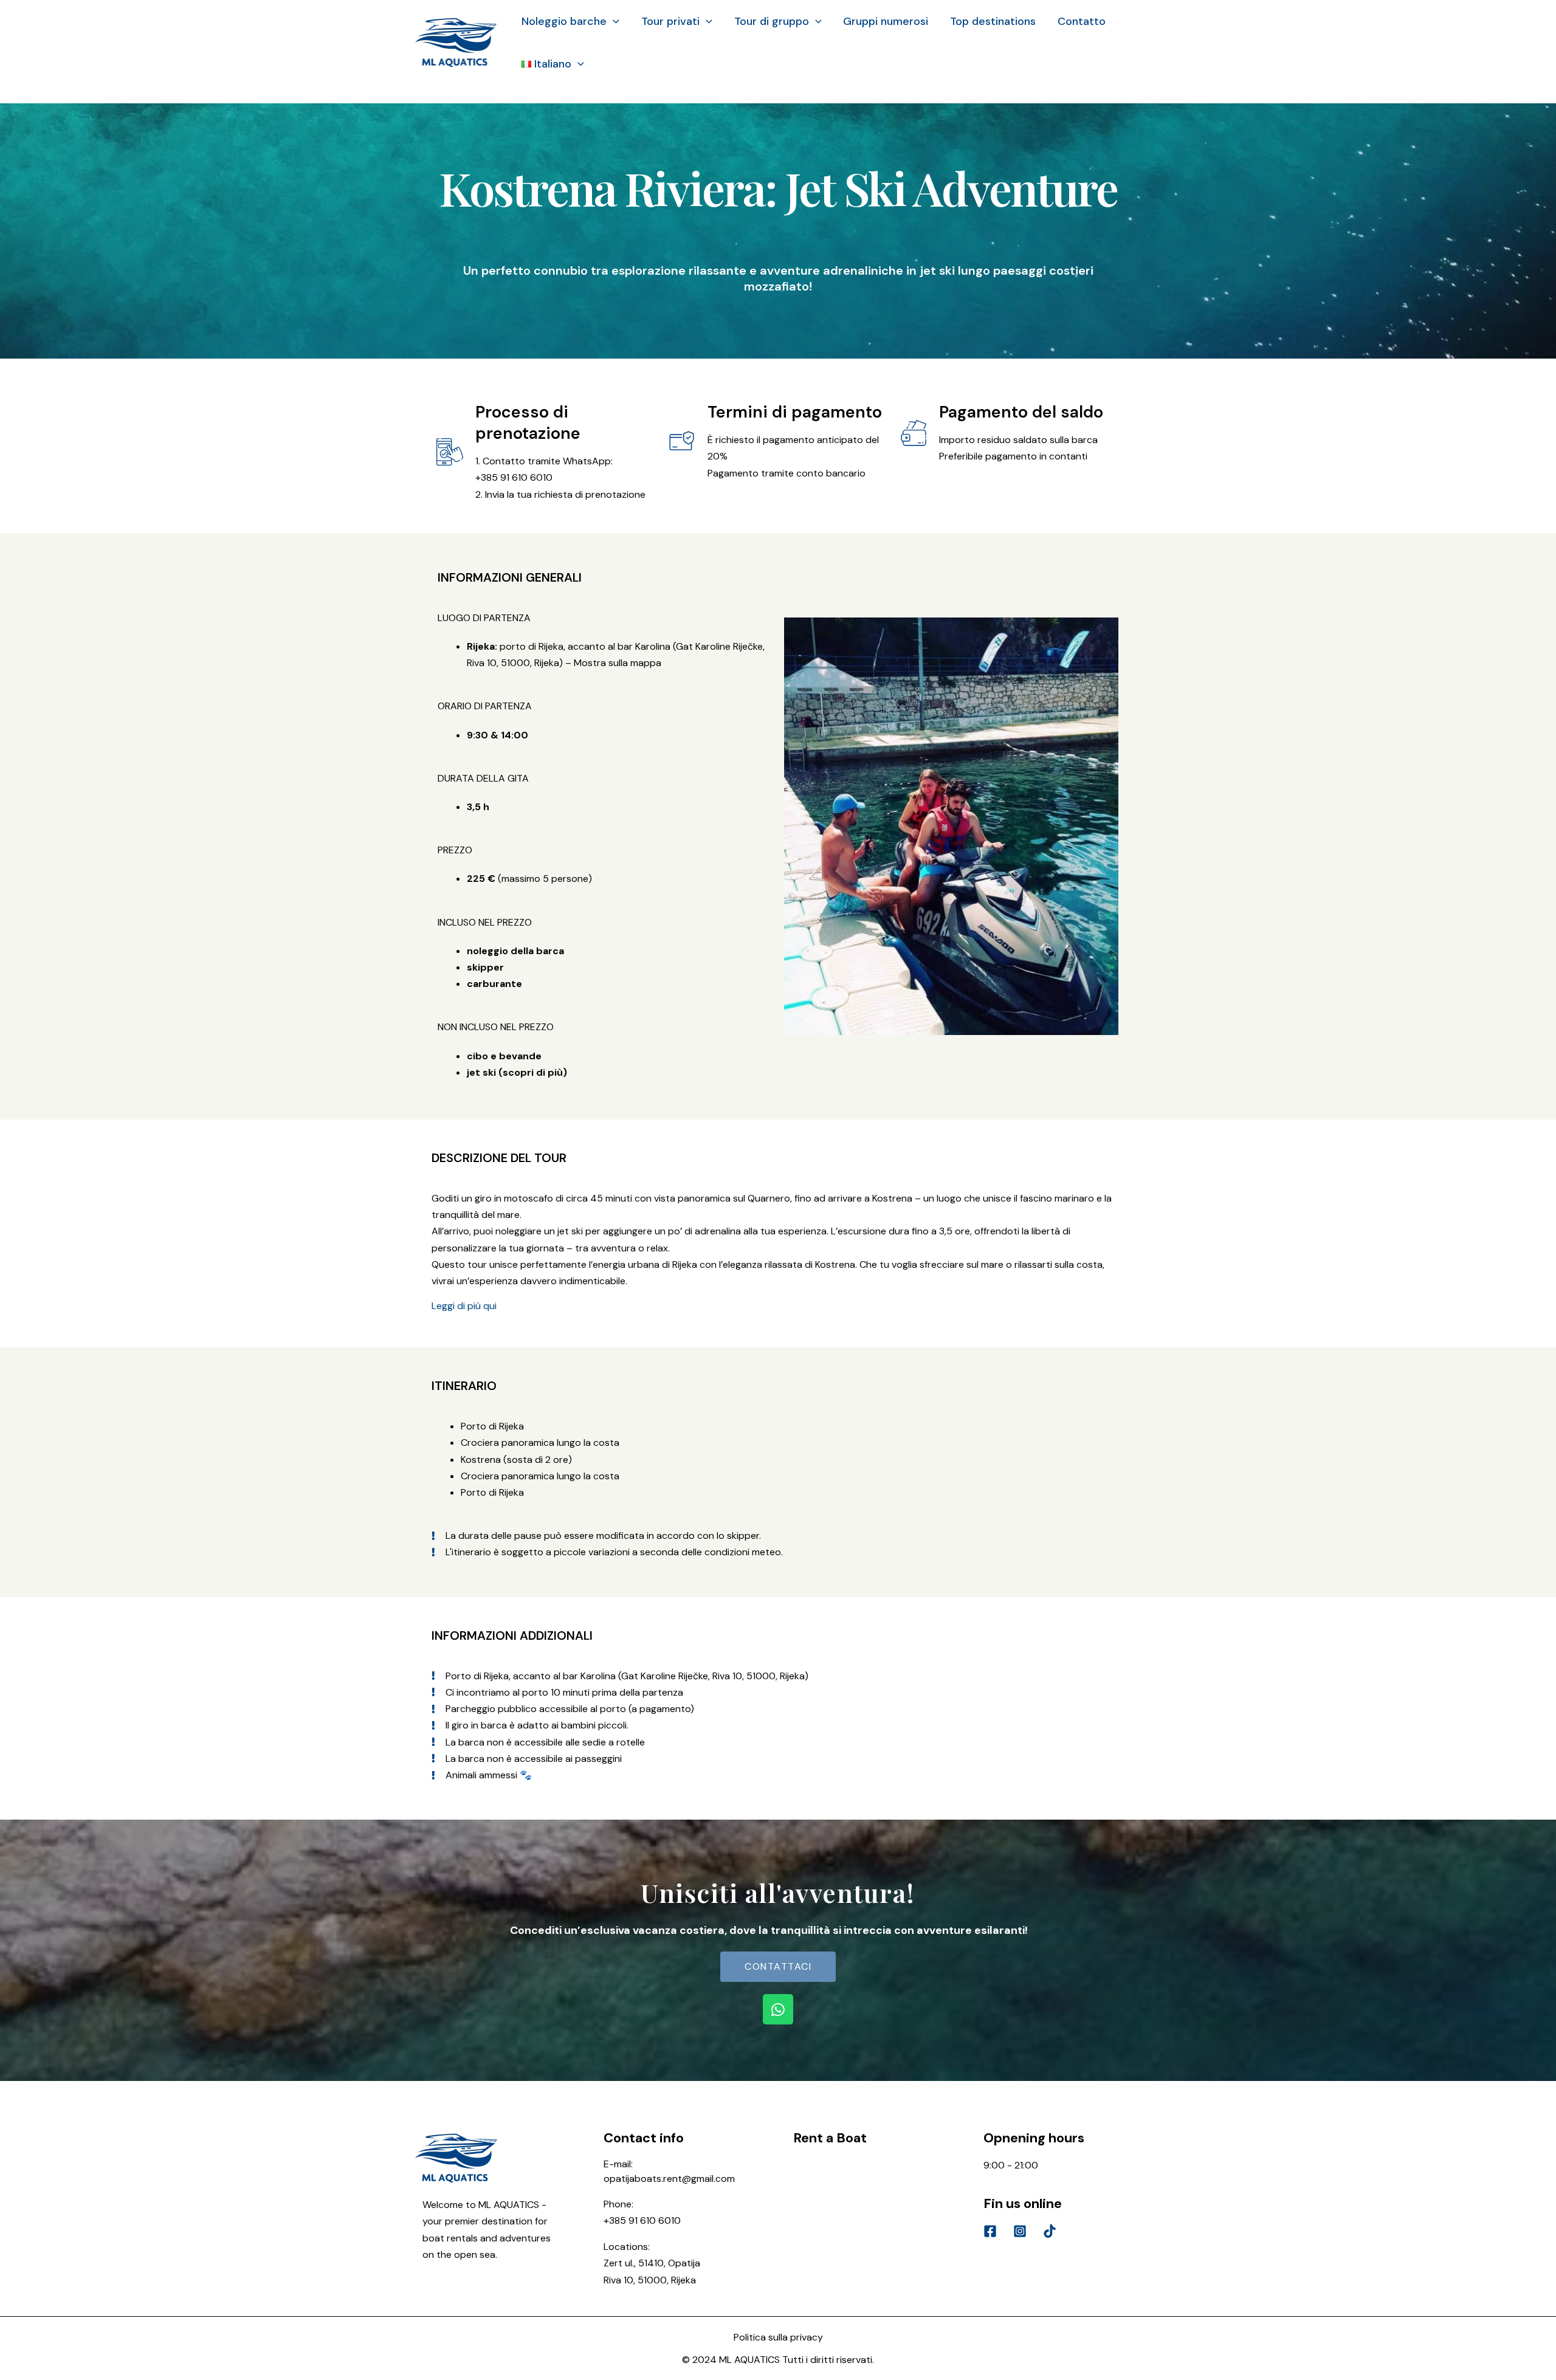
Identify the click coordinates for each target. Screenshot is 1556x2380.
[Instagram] (1020, 2231)
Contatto (1082, 21)
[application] (613, 21)
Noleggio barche (564, 21)
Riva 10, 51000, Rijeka (650, 2280)
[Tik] (1050, 2231)
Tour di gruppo (772, 21)
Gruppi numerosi (886, 21)
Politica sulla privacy (778, 2337)
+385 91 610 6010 (642, 2220)
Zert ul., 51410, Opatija (652, 2263)
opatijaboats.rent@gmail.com (669, 2179)
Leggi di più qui (464, 1306)
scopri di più (533, 1072)
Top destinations (993, 21)
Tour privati (670, 21)
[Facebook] (990, 2231)
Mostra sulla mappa (618, 663)
